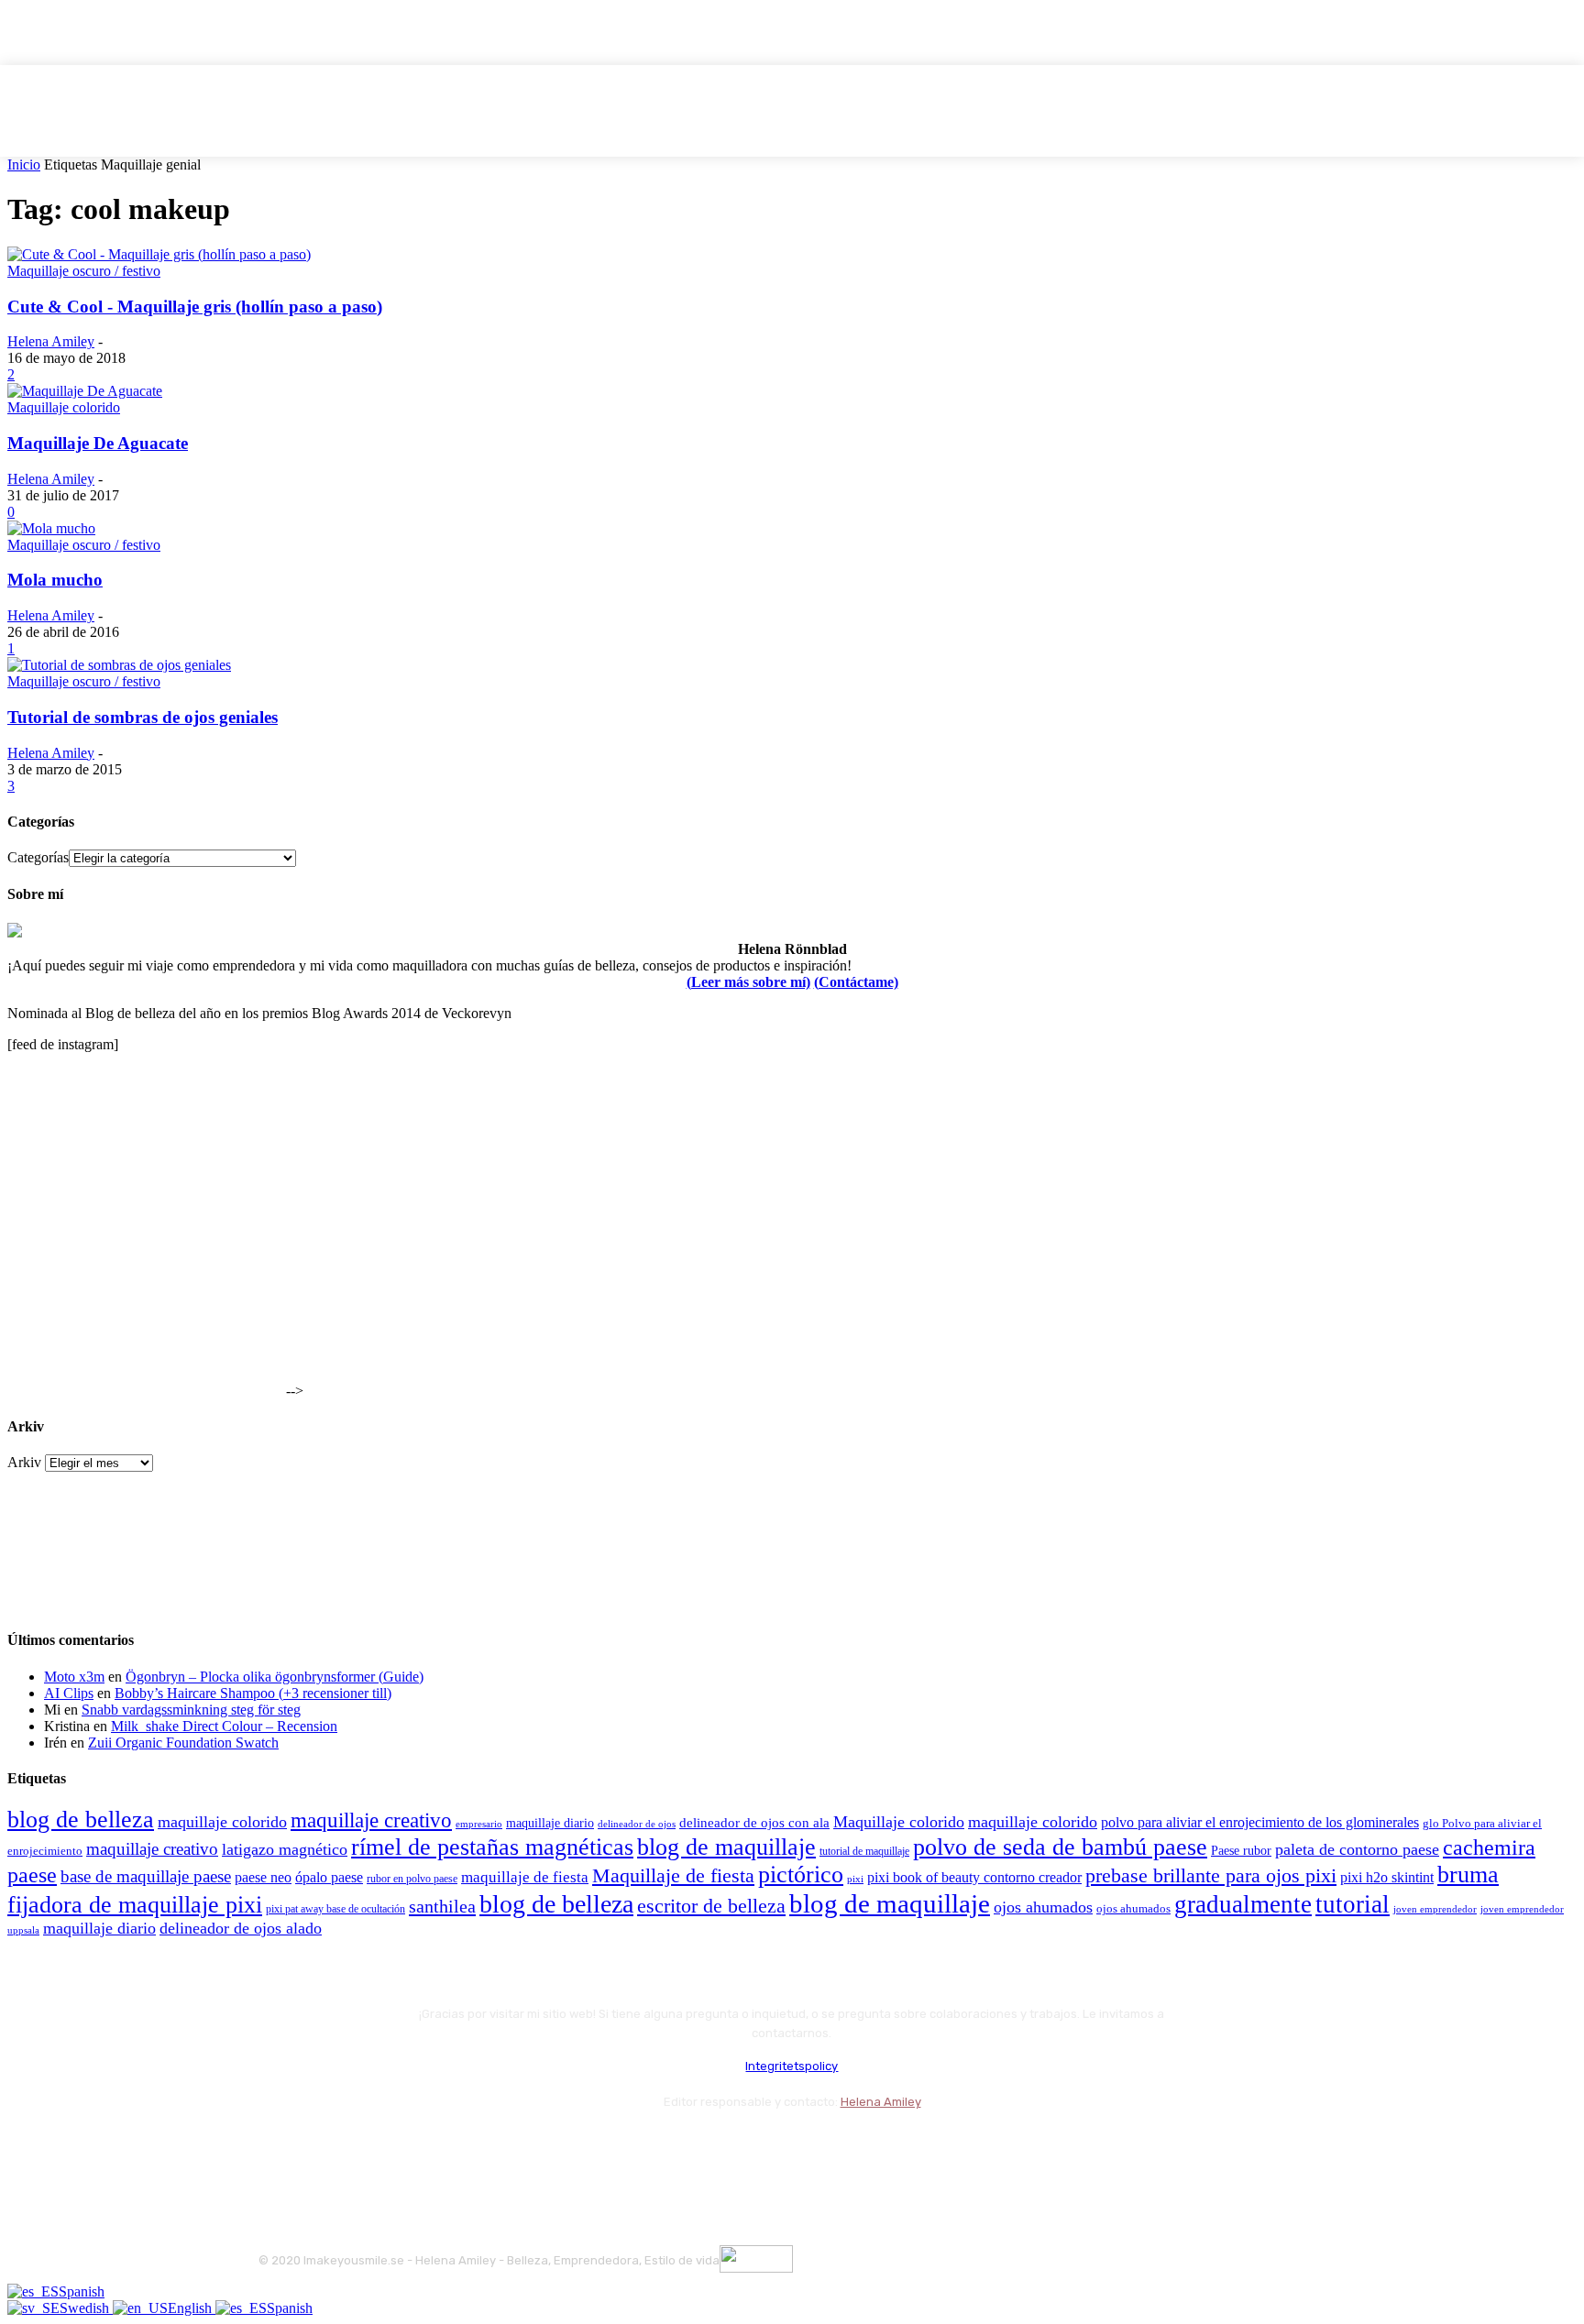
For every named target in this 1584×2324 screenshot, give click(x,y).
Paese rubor (1241, 1850)
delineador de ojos (637, 1824)
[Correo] (374, 2147)
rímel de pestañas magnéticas (492, 1847)
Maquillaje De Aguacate (98, 443)
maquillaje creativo (371, 1820)
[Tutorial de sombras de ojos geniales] (119, 665)
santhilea (442, 1906)
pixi (855, 1879)
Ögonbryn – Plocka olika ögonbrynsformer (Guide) (275, 1677)
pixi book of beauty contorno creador (974, 1877)
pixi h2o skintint (1387, 1877)
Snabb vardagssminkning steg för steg (191, 1710)
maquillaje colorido (222, 1822)
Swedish (86, 2308)
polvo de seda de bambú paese (1060, 1847)
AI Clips (69, 1693)
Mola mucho (55, 580)
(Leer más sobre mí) (748, 982)
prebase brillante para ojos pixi (1211, 1876)
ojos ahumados (1043, 1907)
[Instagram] (325, 2147)
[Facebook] (276, 2147)
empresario (479, 1824)
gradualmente (1243, 1904)
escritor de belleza (711, 1906)
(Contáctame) (856, 982)
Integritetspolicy (792, 2066)
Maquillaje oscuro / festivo (84, 271)
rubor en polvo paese (412, 1879)
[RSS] (423, 2147)
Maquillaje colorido (64, 407)
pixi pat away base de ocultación (335, 1909)
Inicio (24, 164)
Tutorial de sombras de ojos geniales (143, 717)
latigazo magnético (285, 1849)
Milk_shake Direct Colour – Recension (224, 1726)
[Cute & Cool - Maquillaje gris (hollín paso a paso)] (159, 254)
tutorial (1353, 1904)
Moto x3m (74, 1677)
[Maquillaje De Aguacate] (85, 391)
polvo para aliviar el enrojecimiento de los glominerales (1260, 1822)
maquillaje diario (550, 1823)
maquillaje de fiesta (525, 1877)
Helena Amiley (51, 341)
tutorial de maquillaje (864, 1852)
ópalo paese (329, 1877)
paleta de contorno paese (1357, 1849)
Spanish (82, 2291)
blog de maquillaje (726, 1847)
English (192, 2308)
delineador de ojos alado (241, 1928)
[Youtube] (472, 2147)
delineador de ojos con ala (754, 1823)
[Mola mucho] (51, 528)
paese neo (263, 1877)
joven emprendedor (1435, 1909)
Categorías (38, 857)
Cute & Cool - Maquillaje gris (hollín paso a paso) (195, 307)
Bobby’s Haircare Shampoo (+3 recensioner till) (253, 1693)
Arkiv (24, 1462)
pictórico (801, 1875)
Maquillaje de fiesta (673, 1876)
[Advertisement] (145, 1281)
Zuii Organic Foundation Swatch (183, 1743)
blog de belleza (81, 1820)
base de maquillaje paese (146, 1876)
